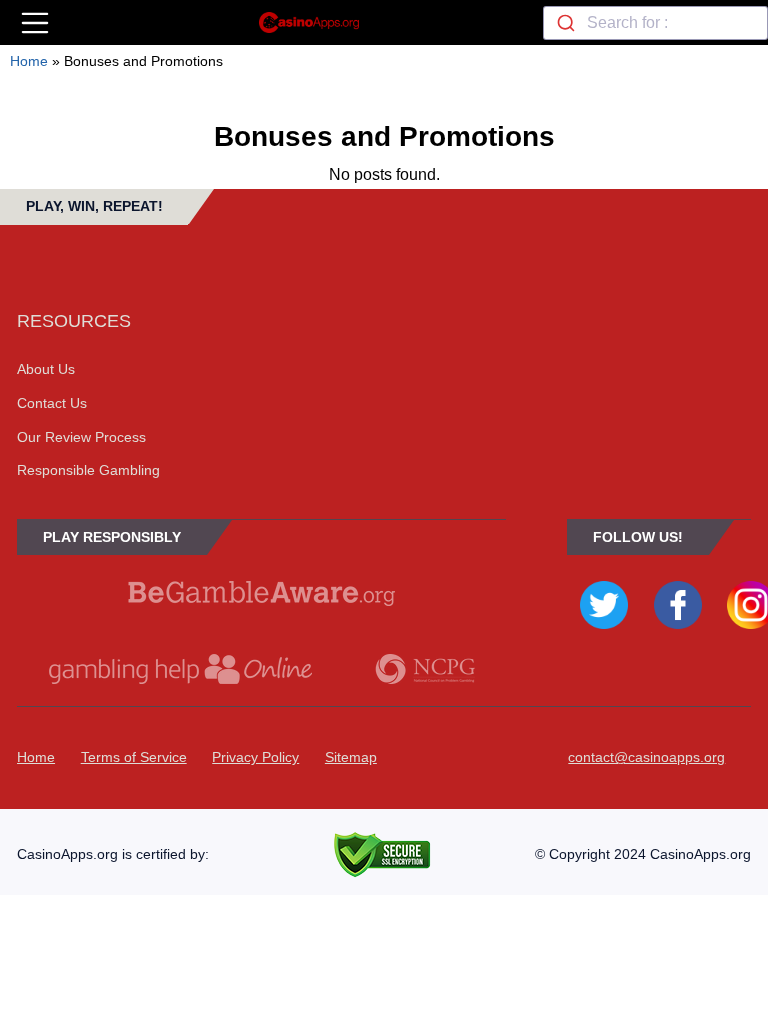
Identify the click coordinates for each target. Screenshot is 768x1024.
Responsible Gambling (88, 470)
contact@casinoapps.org (646, 757)
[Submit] (565, 23)
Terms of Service (134, 757)
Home (29, 61)
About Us (46, 369)
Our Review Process (81, 437)
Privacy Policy (255, 757)
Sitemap (351, 757)
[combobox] (655, 23)
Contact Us (52, 403)
